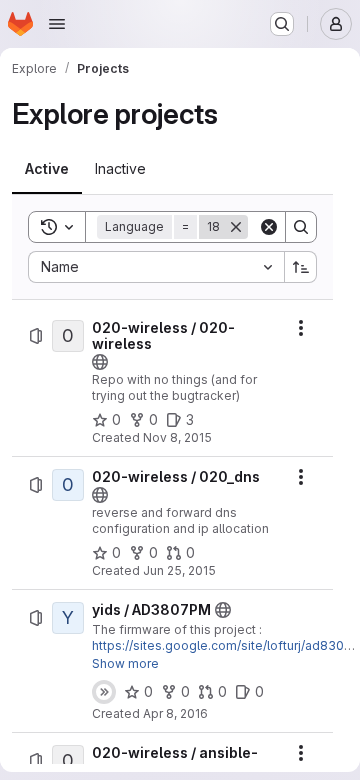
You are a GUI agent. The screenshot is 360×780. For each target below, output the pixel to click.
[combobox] (156, 267)
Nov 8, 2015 (177, 437)
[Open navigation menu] (57, 24)
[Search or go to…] (282, 24)
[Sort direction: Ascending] (301, 267)
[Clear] (269, 227)
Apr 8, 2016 (175, 713)
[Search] (301, 227)
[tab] (47, 169)
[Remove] (236, 227)
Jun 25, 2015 (179, 570)
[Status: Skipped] (104, 692)
